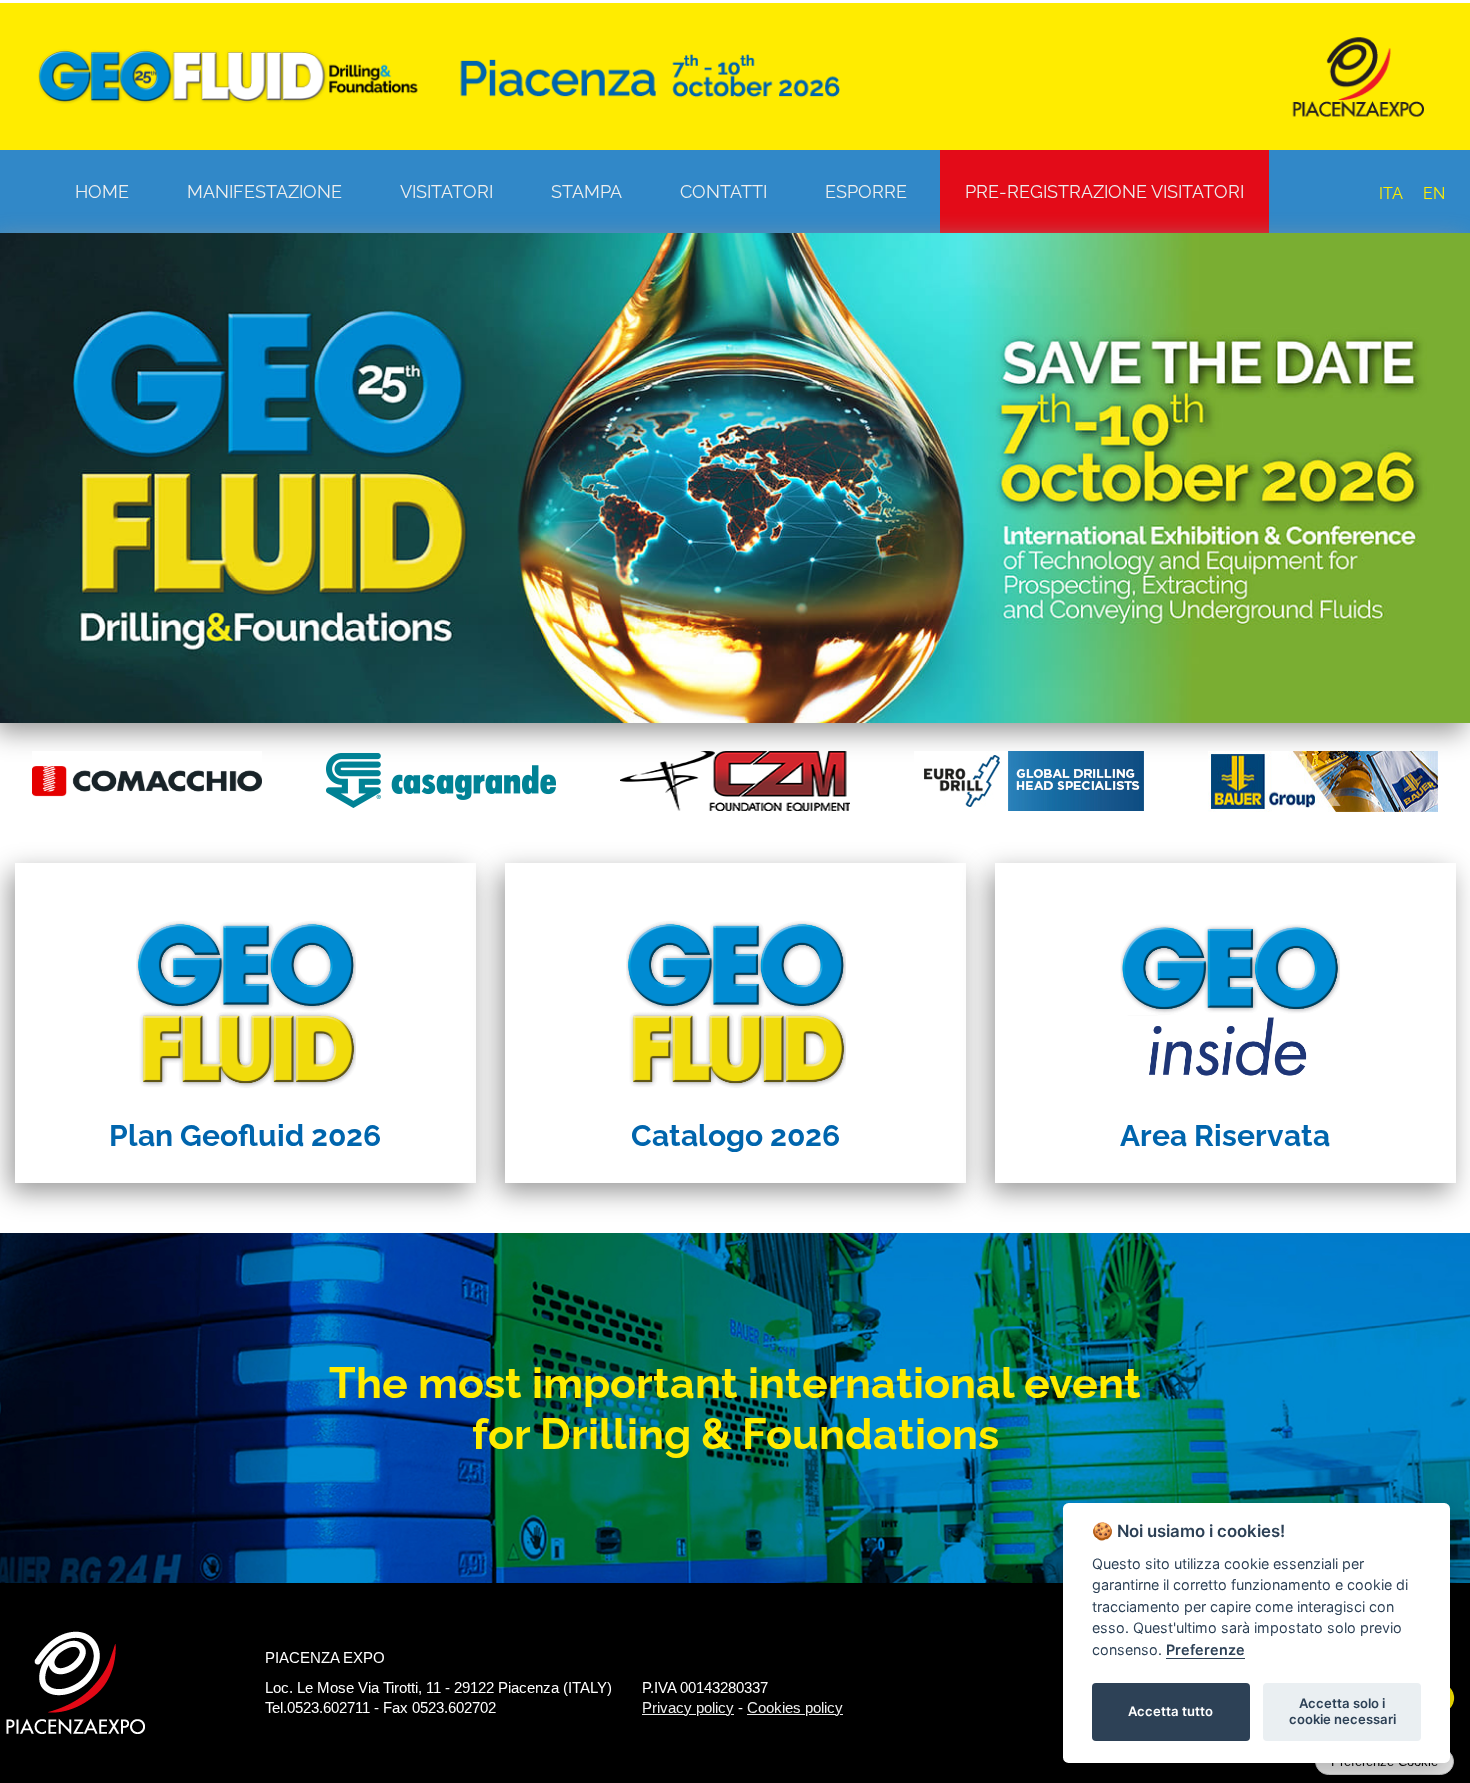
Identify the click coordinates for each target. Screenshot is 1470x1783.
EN (1434, 193)
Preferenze (1205, 1649)
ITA (1391, 193)
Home (102, 191)
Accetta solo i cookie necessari (1342, 1711)
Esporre (866, 191)
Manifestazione (264, 191)
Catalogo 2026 (735, 1135)
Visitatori (446, 191)
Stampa (586, 191)
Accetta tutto (1170, 1711)
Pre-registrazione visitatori (1104, 191)
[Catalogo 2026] (735, 985)
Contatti (723, 191)
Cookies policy (795, 1707)
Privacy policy (688, 1707)
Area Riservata (1225, 1135)
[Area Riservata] (1225, 985)
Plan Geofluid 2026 (245, 1135)
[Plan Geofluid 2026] (245, 985)
